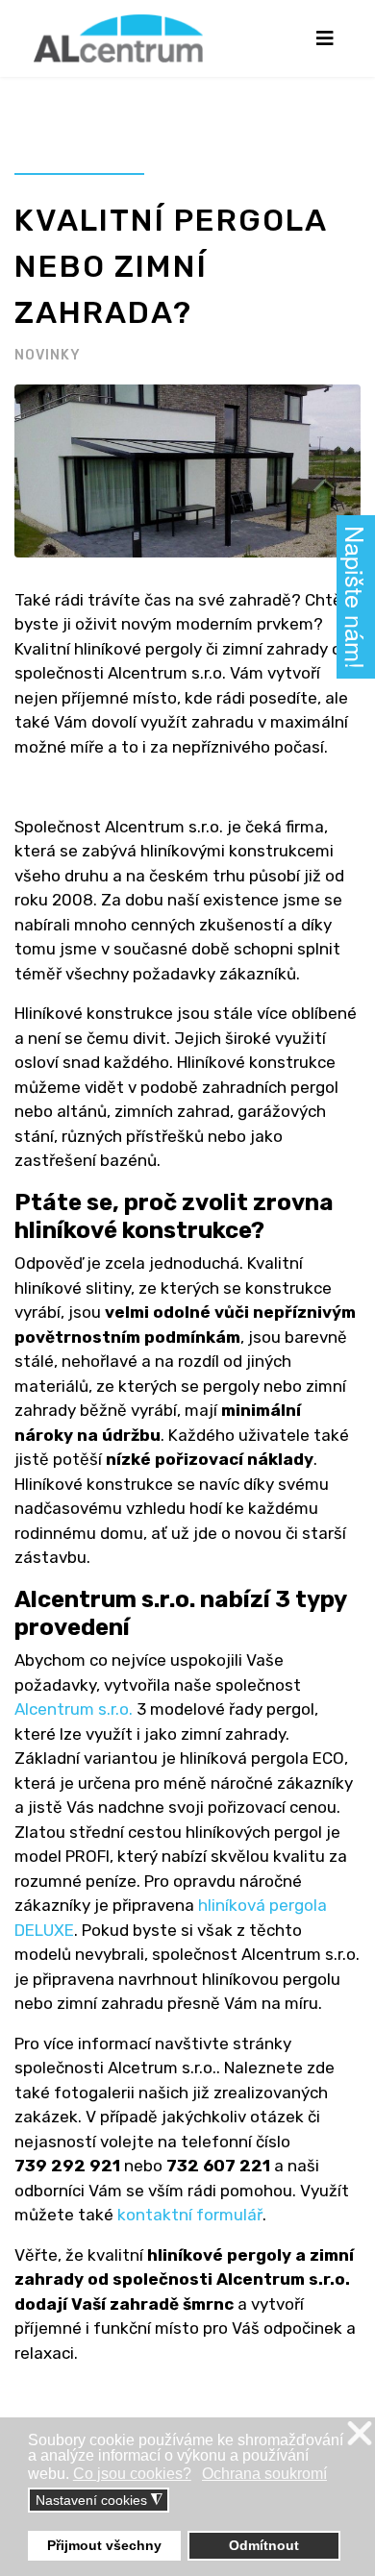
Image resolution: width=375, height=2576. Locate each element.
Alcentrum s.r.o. (74, 1709)
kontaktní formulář (188, 2215)
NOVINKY (48, 355)
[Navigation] (325, 38)
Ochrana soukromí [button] (264, 2474)
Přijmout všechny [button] (104, 2545)
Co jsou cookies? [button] (132, 2474)
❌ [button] (360, 2434)
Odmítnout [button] (264, 2545)
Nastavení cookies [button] (99, 2501)
